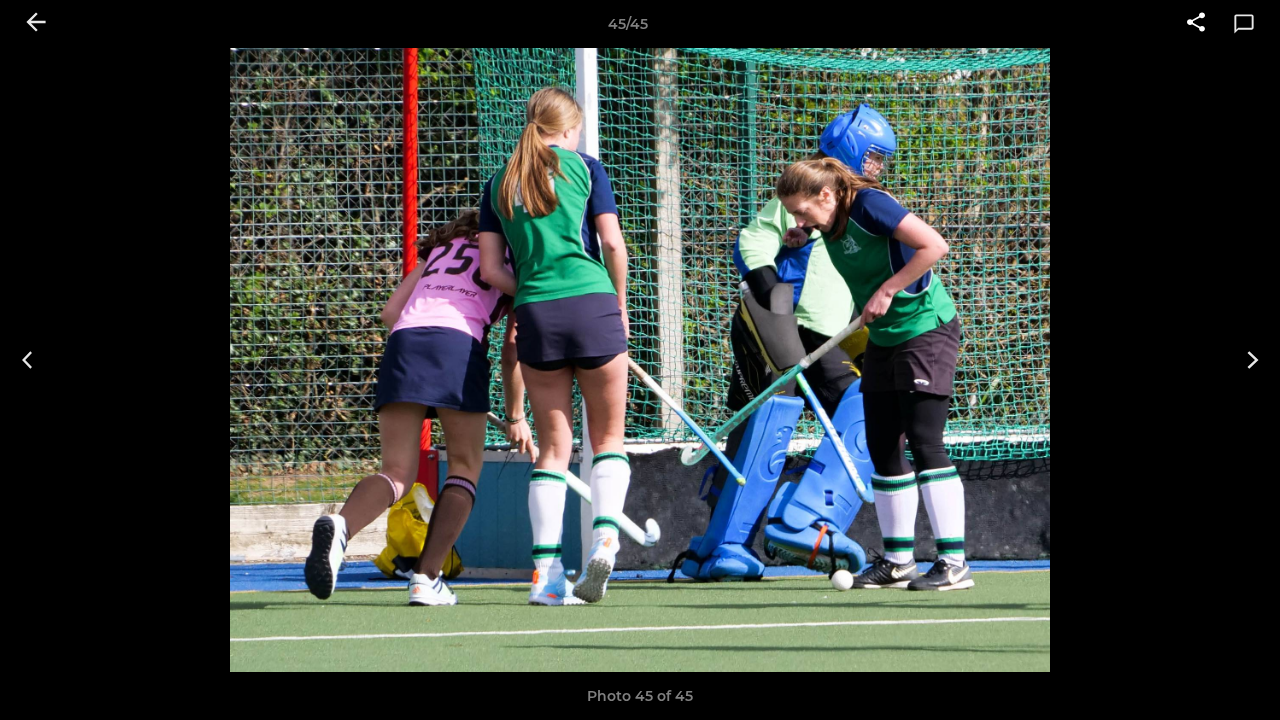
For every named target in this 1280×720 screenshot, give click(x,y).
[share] (1196, 24)
